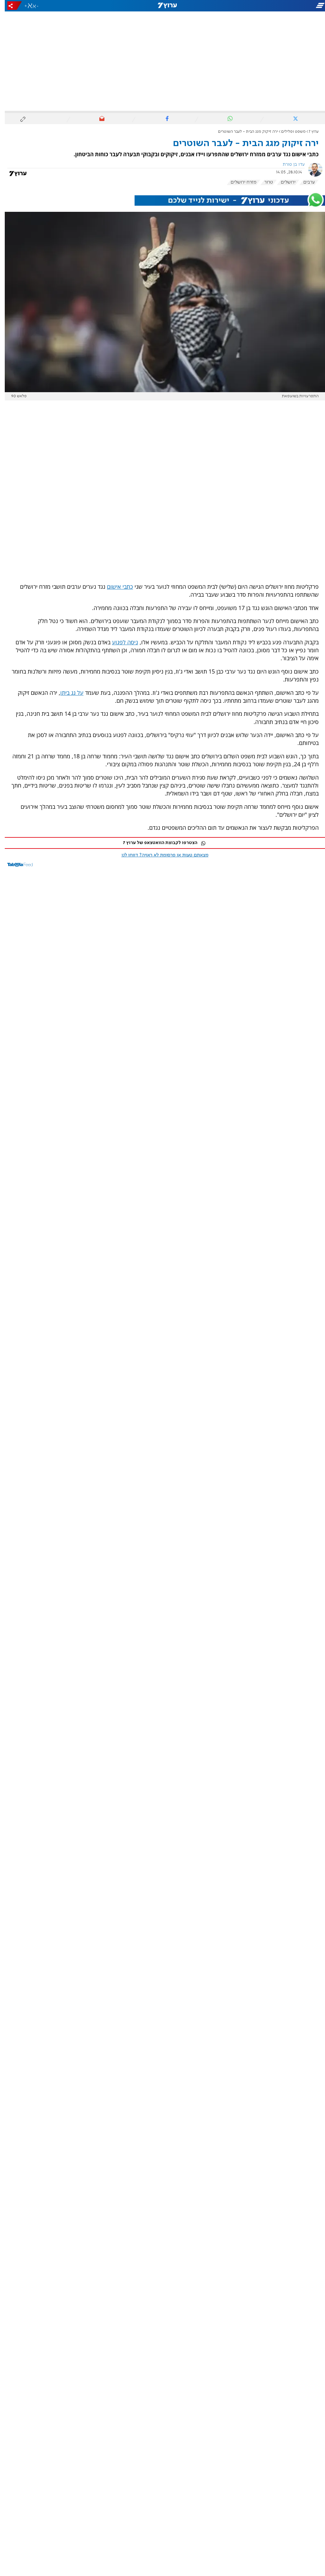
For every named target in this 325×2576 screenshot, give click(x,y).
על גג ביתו (67, 693)
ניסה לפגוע (120, 642)
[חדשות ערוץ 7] (162, 6)
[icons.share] (10, 6)
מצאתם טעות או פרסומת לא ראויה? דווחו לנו (160, 855)
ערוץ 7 (309, 132)
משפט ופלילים (289, 132)
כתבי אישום (115, 587)
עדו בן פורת (289, 164)
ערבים (304, 182)
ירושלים (283, 182)
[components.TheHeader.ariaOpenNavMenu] (274, 6)
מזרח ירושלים (239, 182)
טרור (264, 182)
